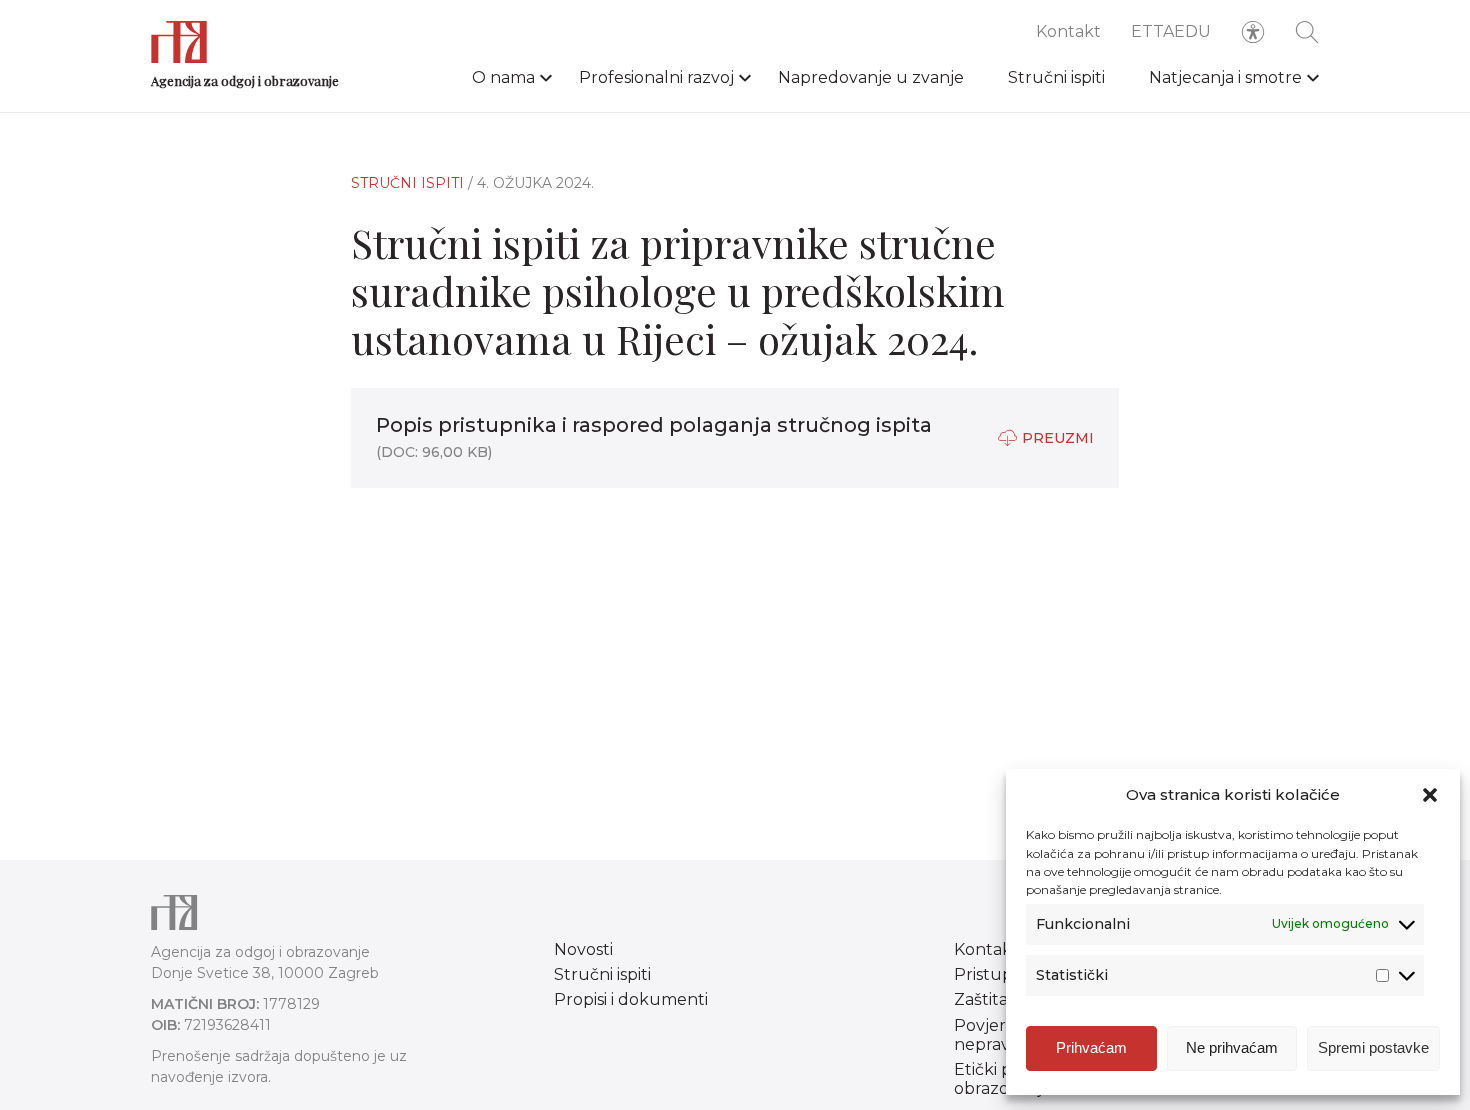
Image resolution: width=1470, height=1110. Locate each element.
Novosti (583, 949)
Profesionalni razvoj (656, 77)
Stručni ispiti (1056, 77)
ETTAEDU (1171, 31)
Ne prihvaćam (1232, 1047)
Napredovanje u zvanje (871, 77)
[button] (1430, 795)
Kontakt (1068, 31)
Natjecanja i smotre (1225, 77)
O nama (503, 77)
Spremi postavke (1373, 1047)
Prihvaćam (1091, 1047)
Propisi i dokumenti (631, 999)
